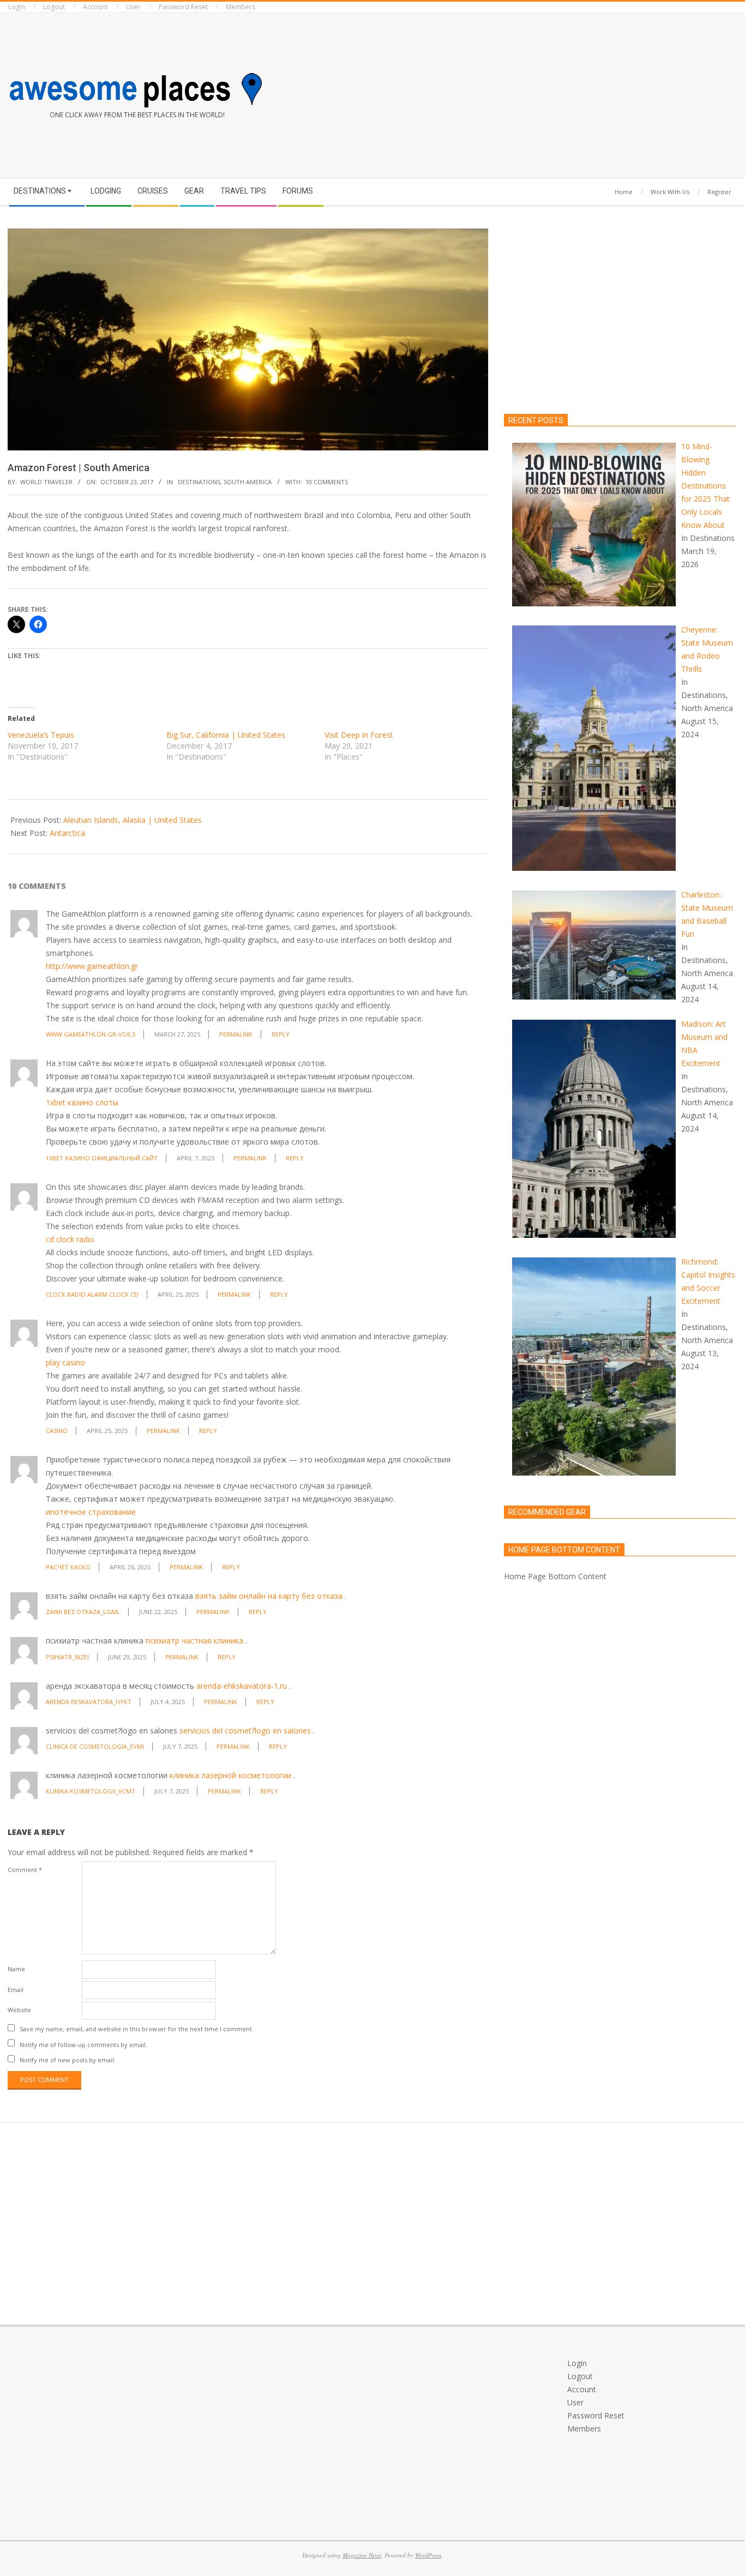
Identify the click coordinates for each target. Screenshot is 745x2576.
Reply (281, 1034)
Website (19, 2010)
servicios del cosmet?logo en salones (245, 1731)
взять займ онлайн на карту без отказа (269, 1596)
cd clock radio (70, 1239)
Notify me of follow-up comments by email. (83, 2044)
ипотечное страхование (91, 1512)
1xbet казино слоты (82, 1102)
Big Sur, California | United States (226, 735)
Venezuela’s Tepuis (41, 735)
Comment (25, 1870)
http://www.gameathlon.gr (92, 966)
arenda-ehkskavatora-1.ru (242, 1686)
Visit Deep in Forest (359, 735)
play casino (65, 1362)
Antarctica (67, 833)
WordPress (428, 2555)
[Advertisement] (559, 93)
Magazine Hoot (362, 2555)
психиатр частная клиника (194, 1641)
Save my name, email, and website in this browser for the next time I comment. (137, 2029)
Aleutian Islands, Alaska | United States (133, 820)
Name (16, 1969)
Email (16, 1990)
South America (248, 482)
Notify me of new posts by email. (68, 2060)
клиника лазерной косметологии (230, 1775)
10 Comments (327, 482)
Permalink (236, 1034)
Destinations (199, 482)
